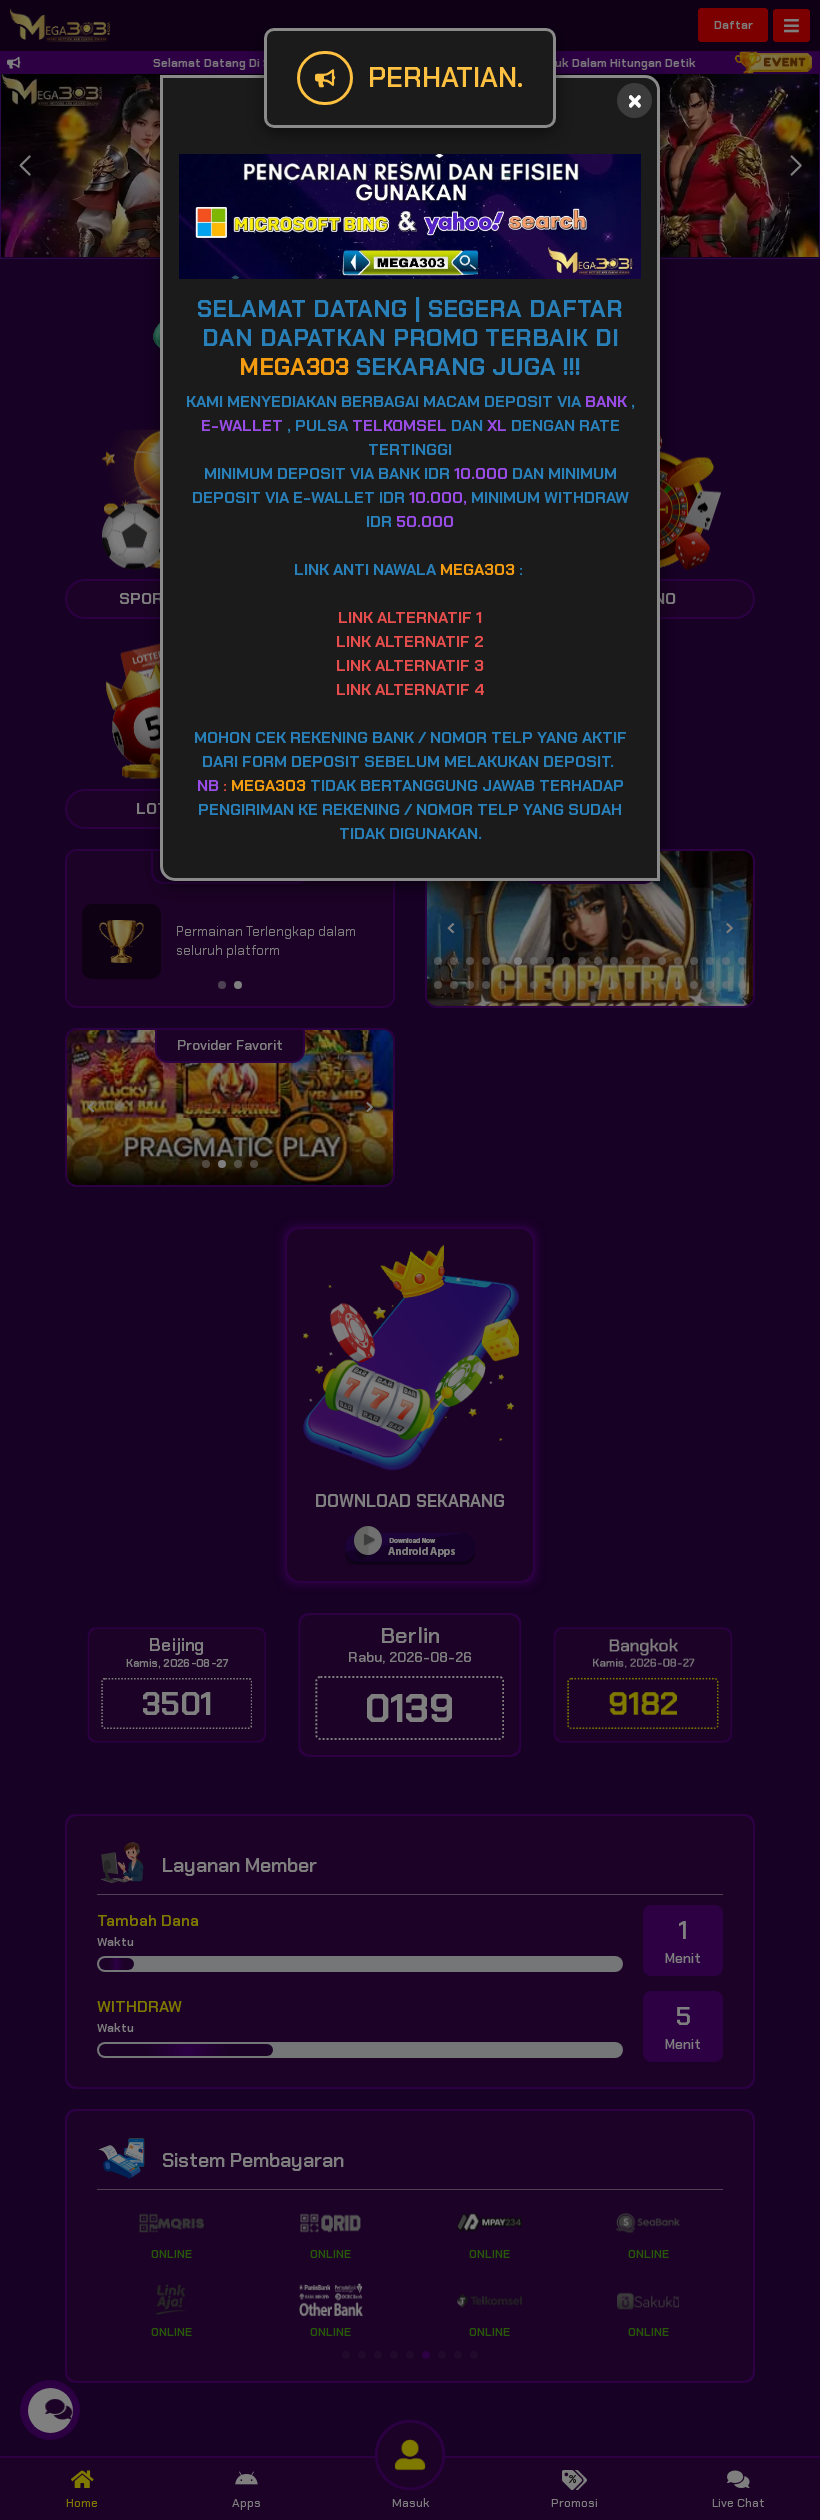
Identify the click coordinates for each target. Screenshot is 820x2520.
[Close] (634, 100)
